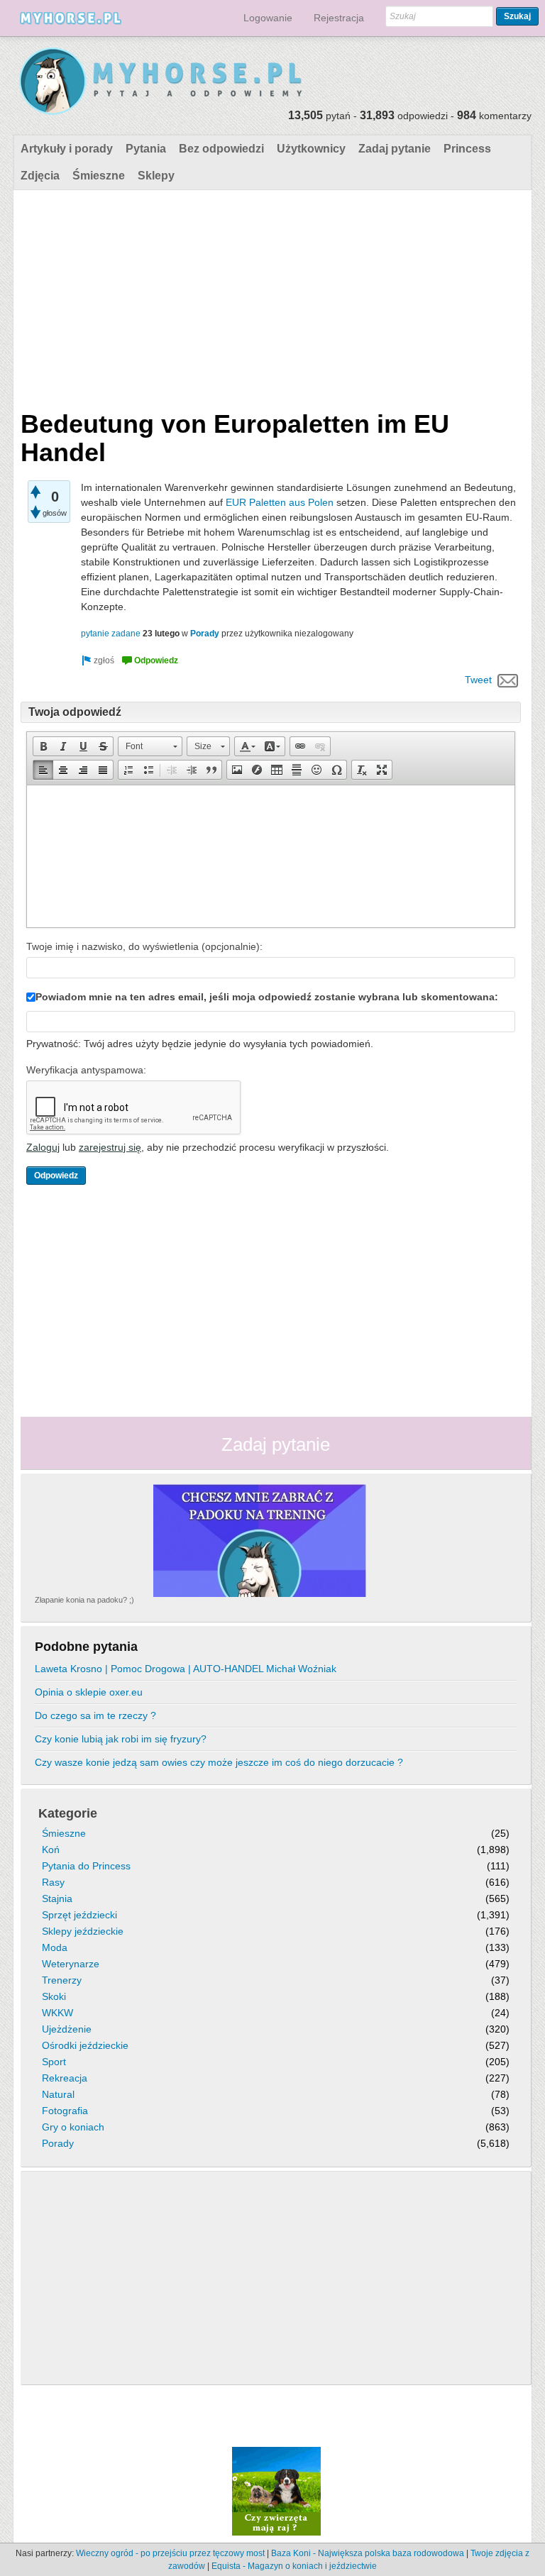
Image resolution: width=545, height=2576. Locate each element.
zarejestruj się (110, 1147)
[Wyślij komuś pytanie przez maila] (508, 680)
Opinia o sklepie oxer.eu (89, 1692)
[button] (43, 746)
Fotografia (65, 2111)
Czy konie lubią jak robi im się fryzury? (121, 1739)
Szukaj (517, 16)
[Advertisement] (271, 297)
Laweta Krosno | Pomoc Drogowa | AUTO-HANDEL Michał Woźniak (186, 1669)
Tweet (478, 680)
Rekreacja (65, 2078)
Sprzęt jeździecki (79, 1915)
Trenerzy (62, 1980)
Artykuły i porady (67, 149)
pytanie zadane (111, 634)
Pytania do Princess (86, 1866)
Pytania (146, 149)
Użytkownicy (311, 149)
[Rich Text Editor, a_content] (271, 856)
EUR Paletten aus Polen (280, 502)
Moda (55, 1947)
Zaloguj (43, 1147)
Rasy (53, 1882)
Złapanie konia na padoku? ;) (84, 1600)
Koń (51, 1850)
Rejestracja (339, 18)
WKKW (57, 2013)
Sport (54, 2062)
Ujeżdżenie (67, 2029)
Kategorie (68, 1813)
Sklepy (156, 176)
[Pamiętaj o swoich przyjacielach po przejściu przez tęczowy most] (276, 2490)
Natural (58, 2094)
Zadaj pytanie (395, 149)
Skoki (54, 1996)
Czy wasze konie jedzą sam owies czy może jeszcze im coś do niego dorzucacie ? (219, 1762)
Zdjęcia (40, 176)
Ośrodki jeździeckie (85, 2045)
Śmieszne (99, 176)
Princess (467, 149)
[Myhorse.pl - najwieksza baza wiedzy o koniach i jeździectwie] (161, 82)
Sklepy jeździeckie (83, 1931)
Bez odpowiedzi (221, 149)
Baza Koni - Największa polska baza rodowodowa (368, 2553)
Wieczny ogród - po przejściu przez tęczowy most (170, 2553)
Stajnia (57, 1898)
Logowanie (268, 18)
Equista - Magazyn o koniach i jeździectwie (294, 2566)
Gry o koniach (73, 2127)
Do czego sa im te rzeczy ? (95, 1715)
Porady (205, 634)
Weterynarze (71, 1964)
